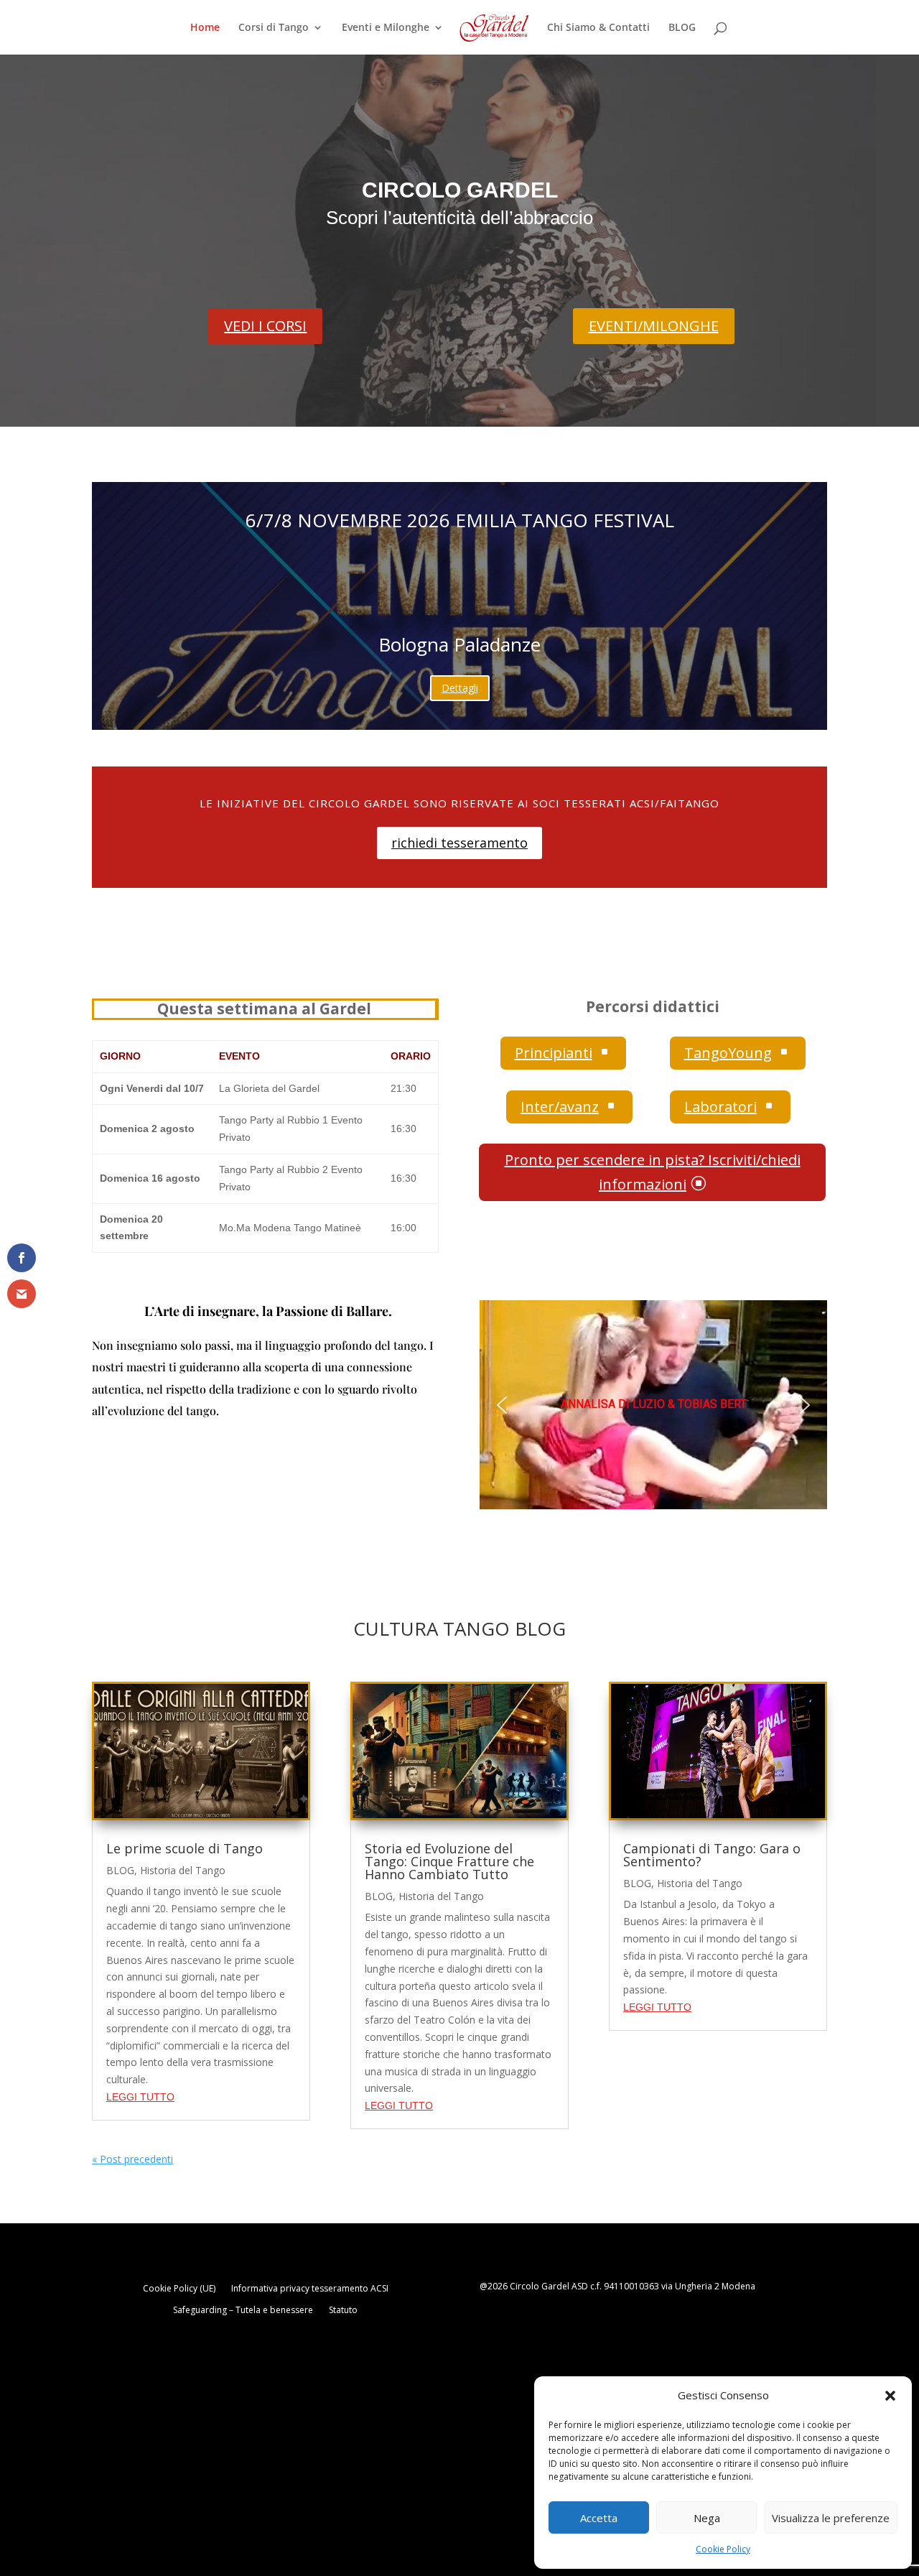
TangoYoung (738, 1053)
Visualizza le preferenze (831, 2518)
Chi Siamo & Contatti (598, 28)
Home (205, 28)
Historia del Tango (183, 1870)
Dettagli (460, 688)
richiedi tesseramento (459, 843)
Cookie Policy (723, 2549)
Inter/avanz (569, 1107)
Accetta (599, 2518)
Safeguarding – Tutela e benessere (243, 2311)
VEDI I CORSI (265, 326)
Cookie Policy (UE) (179, 2289)
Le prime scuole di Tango (185, 1848)
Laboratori (730, 1107)
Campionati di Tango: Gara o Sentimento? (712, 1855)
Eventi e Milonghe (386, 28)
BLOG (682, 28)
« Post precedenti (132, 2159)
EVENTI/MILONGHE (654, 326)
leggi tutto (140, 2097)
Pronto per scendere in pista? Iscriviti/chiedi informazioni (653, 1172)
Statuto (343, 2311)
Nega (707, 2518)
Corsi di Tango (274, 28)
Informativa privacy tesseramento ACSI (310, 2289)
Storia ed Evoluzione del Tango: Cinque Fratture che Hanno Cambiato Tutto (449, 1861)
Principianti (563, 1053)
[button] (890, 2396)
